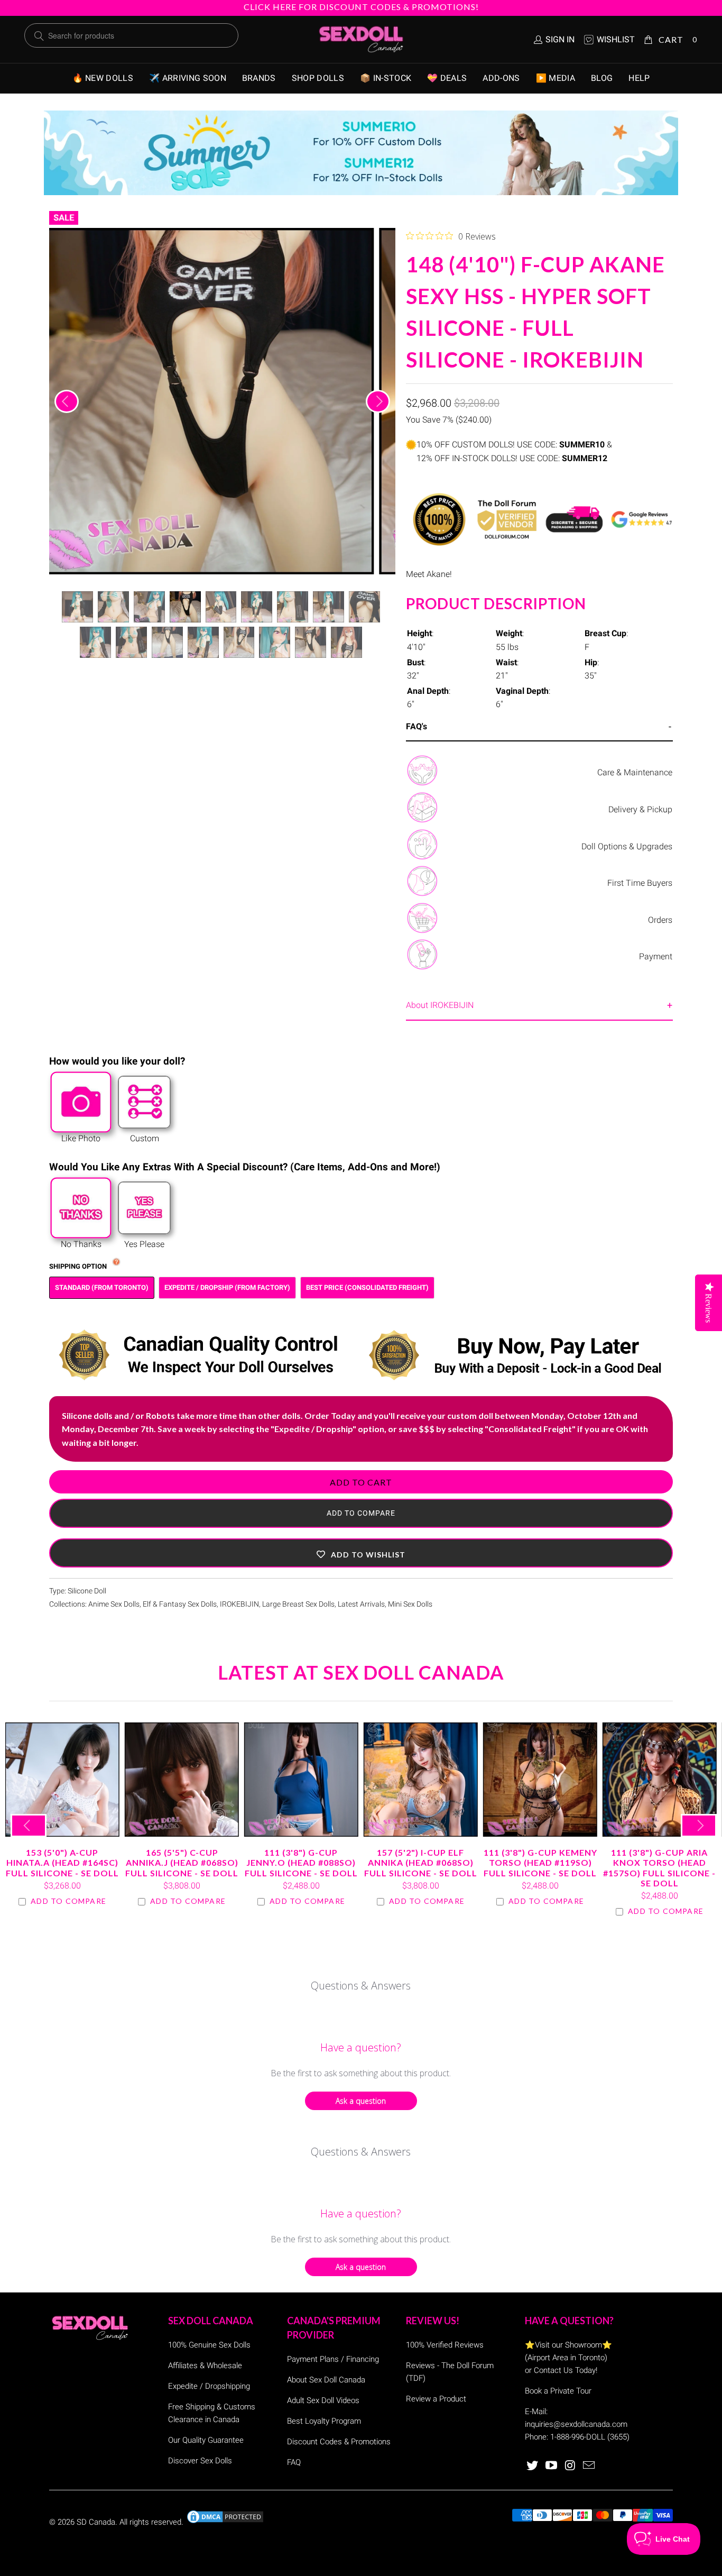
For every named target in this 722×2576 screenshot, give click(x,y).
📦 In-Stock (386, 78)
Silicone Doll (87, 1591)
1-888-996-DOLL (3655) (590, 2437)
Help (639, 78)
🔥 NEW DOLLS (103, 78)
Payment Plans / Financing (333, 2359)
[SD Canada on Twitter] (533, 2466)
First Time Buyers (640, 883)
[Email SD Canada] (589, 2466)
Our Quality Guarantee (206, 2440)
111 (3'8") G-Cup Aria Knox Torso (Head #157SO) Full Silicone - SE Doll (660, 1780)
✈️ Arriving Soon (188, 78)
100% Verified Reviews (445, 2345)
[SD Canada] (361, 40)
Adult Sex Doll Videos (323, 2400)
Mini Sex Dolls (410, 1604)
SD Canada (96, 2522)
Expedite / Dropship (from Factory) (227, 1287)
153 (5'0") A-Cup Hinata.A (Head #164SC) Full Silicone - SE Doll (62, 1780)
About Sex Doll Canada (326, 2380)
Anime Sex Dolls (114, 1604)
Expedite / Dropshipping (209, 2386)
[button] (361, 1553)
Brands (259, 78)
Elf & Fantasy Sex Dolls (180, 1604)
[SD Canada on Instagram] (570, 2466)
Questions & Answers (361, 1986)
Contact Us (553, 2370)
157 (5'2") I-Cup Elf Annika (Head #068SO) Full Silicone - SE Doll (421, 1780)
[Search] (39, 36)
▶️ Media (556, 78)
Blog (602, 78)
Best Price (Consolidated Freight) (367, 1287)
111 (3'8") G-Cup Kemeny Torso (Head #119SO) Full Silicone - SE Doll (540, 1780)
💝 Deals (447, 78)
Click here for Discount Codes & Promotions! (361, 7)
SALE (64, 218)
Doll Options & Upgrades (627, 846)
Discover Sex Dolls (200, 2461)
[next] (378, 401)
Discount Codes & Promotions (339, 2442)
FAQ (294, 2462)
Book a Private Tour (558, 2391)
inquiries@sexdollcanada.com (576, 2424)
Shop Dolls (318, 78)
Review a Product (436, 2399)
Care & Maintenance (635, 772)
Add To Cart (361, 1482)
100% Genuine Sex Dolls (209, 2345)
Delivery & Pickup (640, 809)
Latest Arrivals (361, 1604)
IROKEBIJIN (239, 1604)
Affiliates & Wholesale (205, 2366)
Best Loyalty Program (324, 2421)
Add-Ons (501, 78)
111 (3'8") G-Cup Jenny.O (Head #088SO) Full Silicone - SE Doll (301, 1780)
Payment (656, 956)
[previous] (67, 401)
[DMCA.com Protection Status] (225, 2522)
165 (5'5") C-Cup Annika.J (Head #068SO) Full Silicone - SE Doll (182, 1780)
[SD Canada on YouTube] (552, 2466)
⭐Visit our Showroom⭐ (568, 2345)
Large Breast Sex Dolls (298, 1604)
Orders (660, 920)
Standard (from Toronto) (102, 1287)
